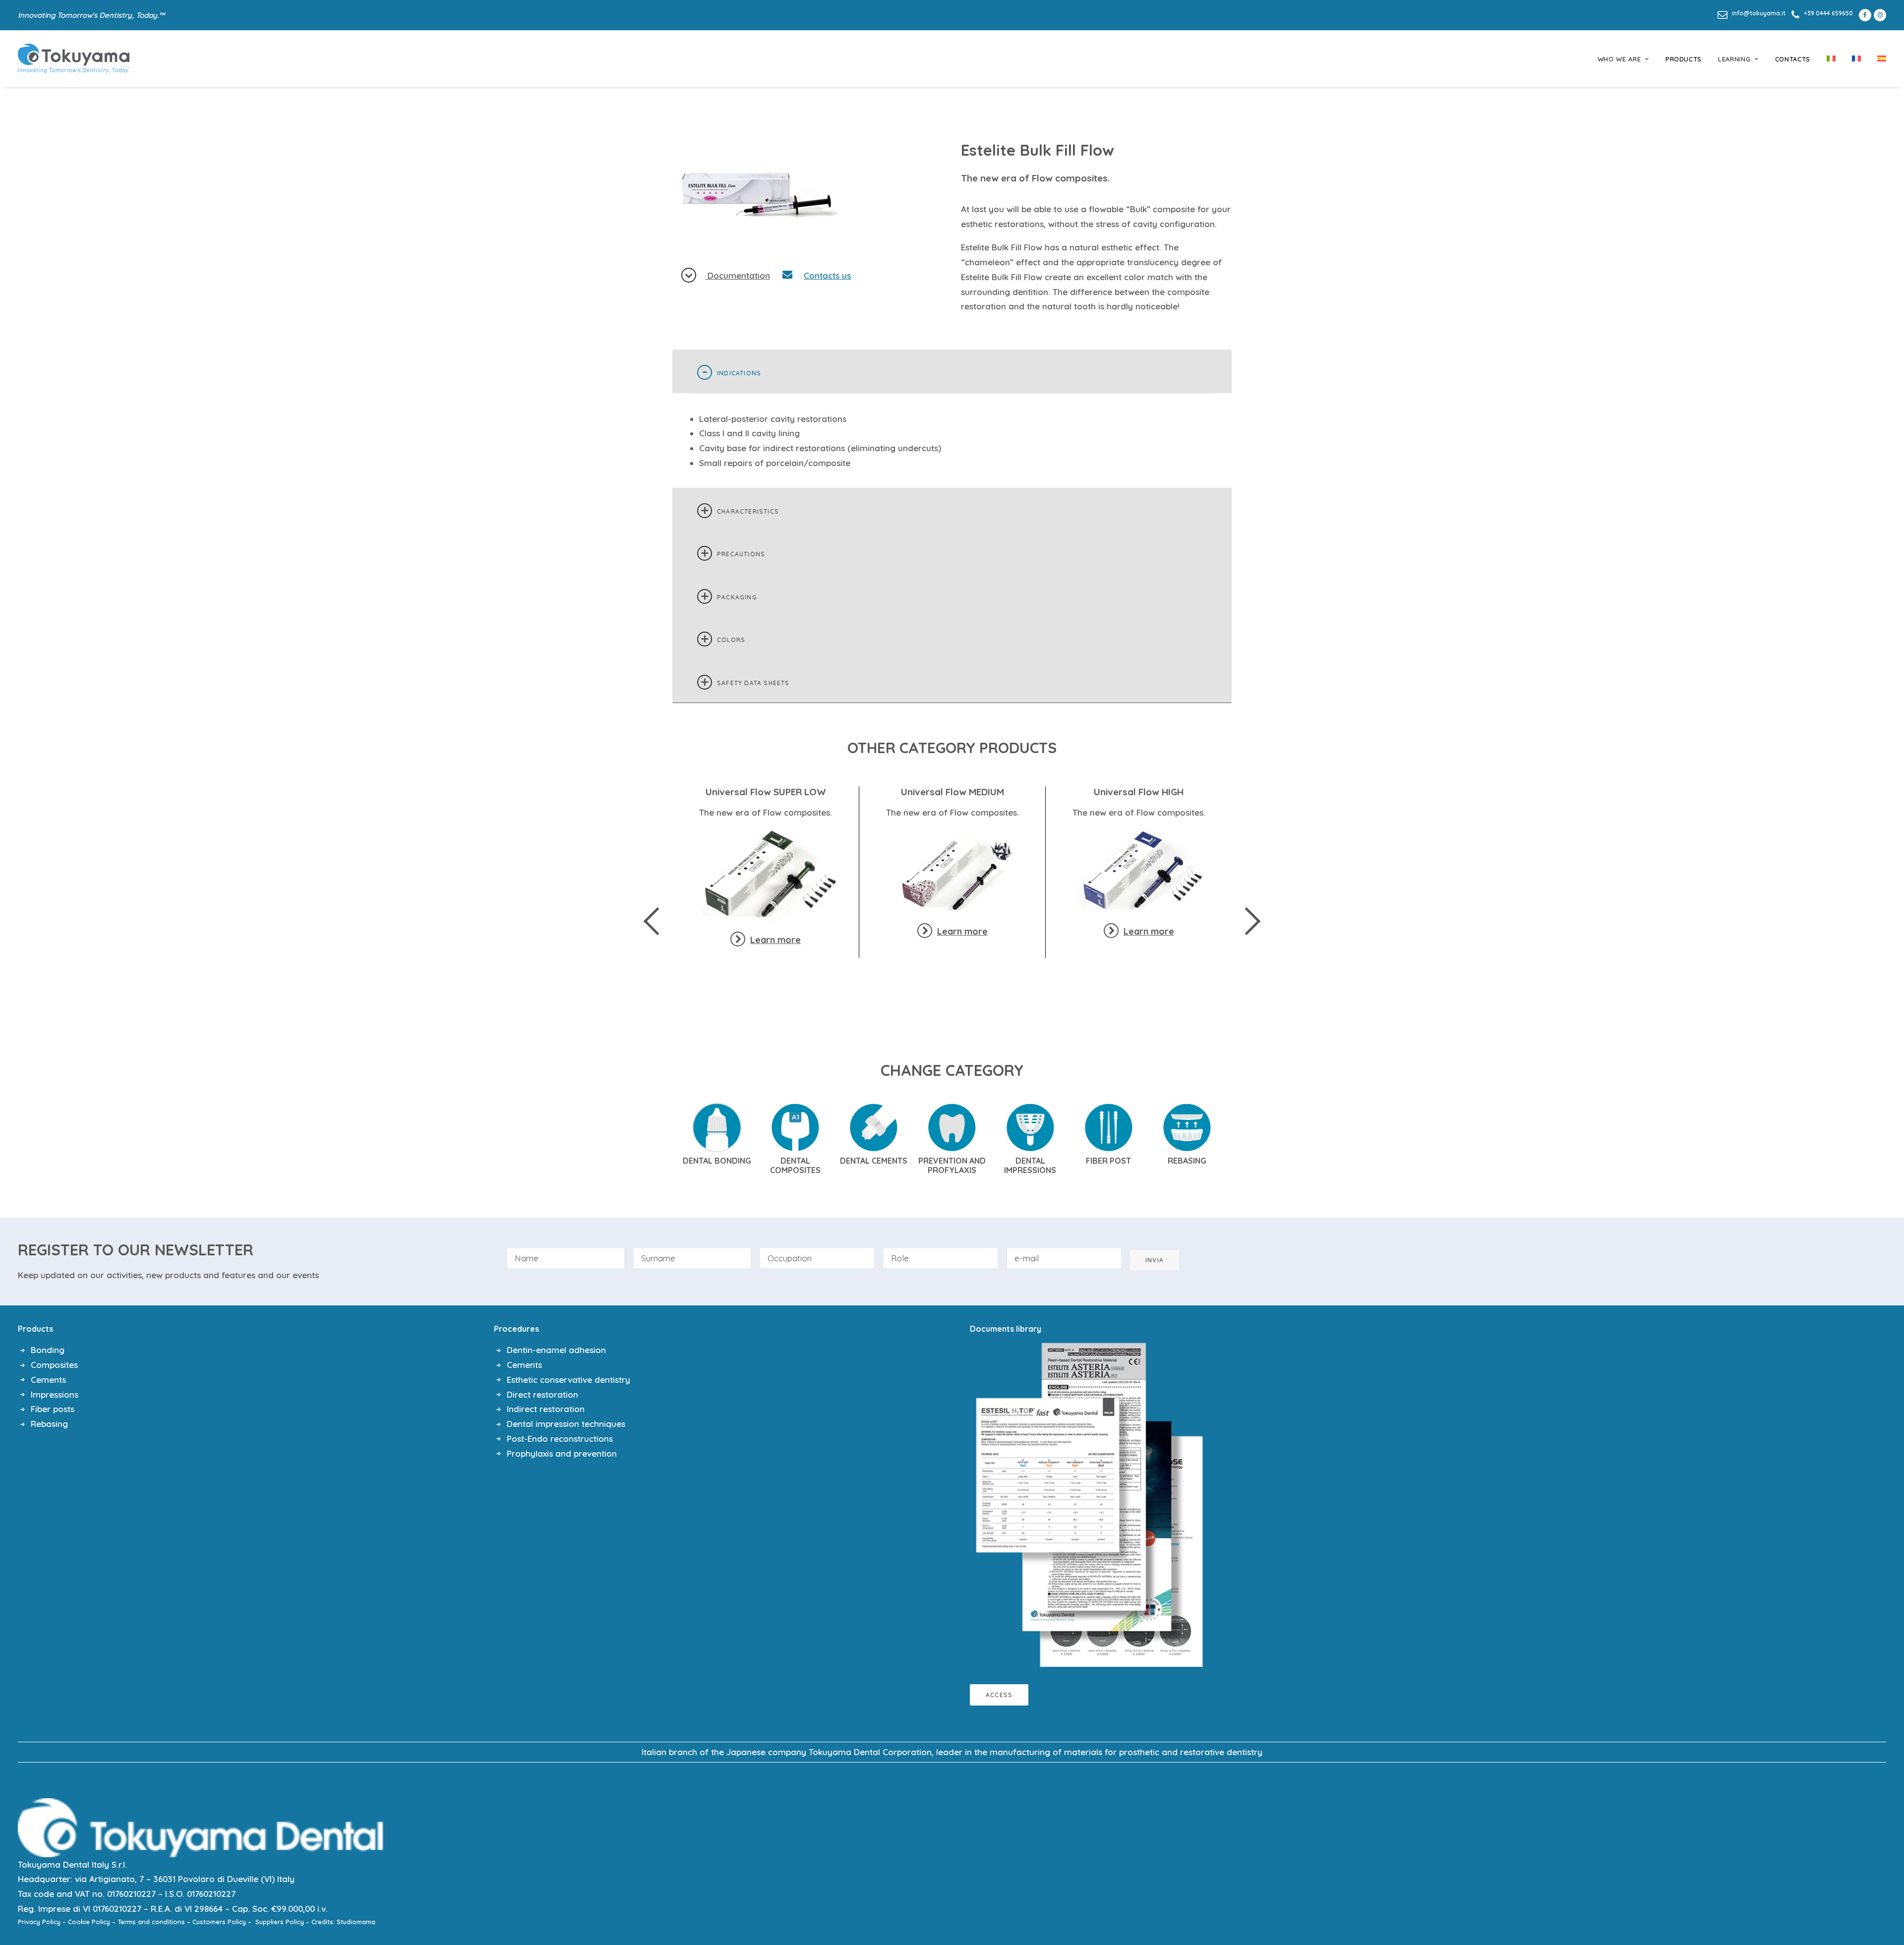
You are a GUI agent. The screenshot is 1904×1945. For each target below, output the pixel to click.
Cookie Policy (89, 1922)
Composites (54, 1365)
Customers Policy (219, 1922)
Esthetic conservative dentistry (568, 1380)
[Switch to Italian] (1831, 59)
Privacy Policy (39, 1922)
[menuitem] (1752, 13)
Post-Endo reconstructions (560, 1439)
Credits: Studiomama (343, 1922)
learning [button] (1734, 59)
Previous (658, 921)
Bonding (48, 1350)
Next (1247, 921)
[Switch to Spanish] (1878, 59)
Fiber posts (53, 1409)
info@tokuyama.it (1759, 13)
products (1684, 59)
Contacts (1793, 59)
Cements (48, 1380)
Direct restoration (542, 1394)
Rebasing (49, 1424)
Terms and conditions (151, 1922)
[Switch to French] (1856, 59)
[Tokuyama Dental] (74, 59)
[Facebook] (1863, 15)
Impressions (55, 1394)
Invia (1155, 1260)
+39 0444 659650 (1828, 13)
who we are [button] (1619, 59)
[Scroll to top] (1884, 1905)
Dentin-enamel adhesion (556, 1350)
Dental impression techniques (566, 1424)
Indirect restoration (546, 1409)
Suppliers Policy (280, 1922)
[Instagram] (1880, 15)
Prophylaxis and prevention (562, 1453)
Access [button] (999, 1695)
